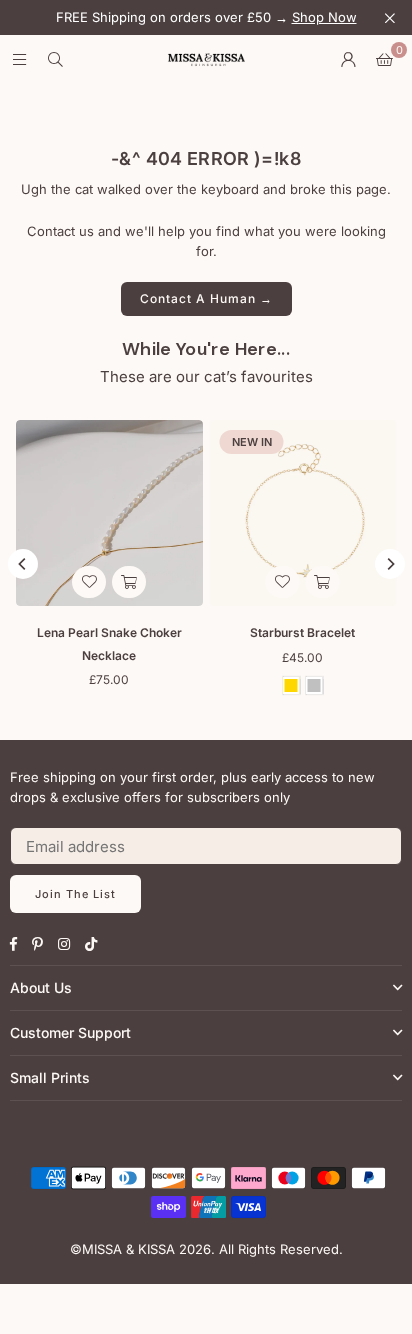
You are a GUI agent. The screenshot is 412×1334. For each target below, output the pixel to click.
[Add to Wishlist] (283, 582)
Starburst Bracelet (302, 632)
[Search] (55, 59)
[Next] (390, 564)
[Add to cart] (129, 582)
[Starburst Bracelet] (303, 513)
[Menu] (19, 59)
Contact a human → (206, 298)
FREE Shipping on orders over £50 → (206, 17)
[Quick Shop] (323, 582)
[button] (384, 60)
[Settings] (348, 60)
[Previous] (23, 564)
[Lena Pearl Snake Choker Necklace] (109, 513)
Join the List (75, 894)
